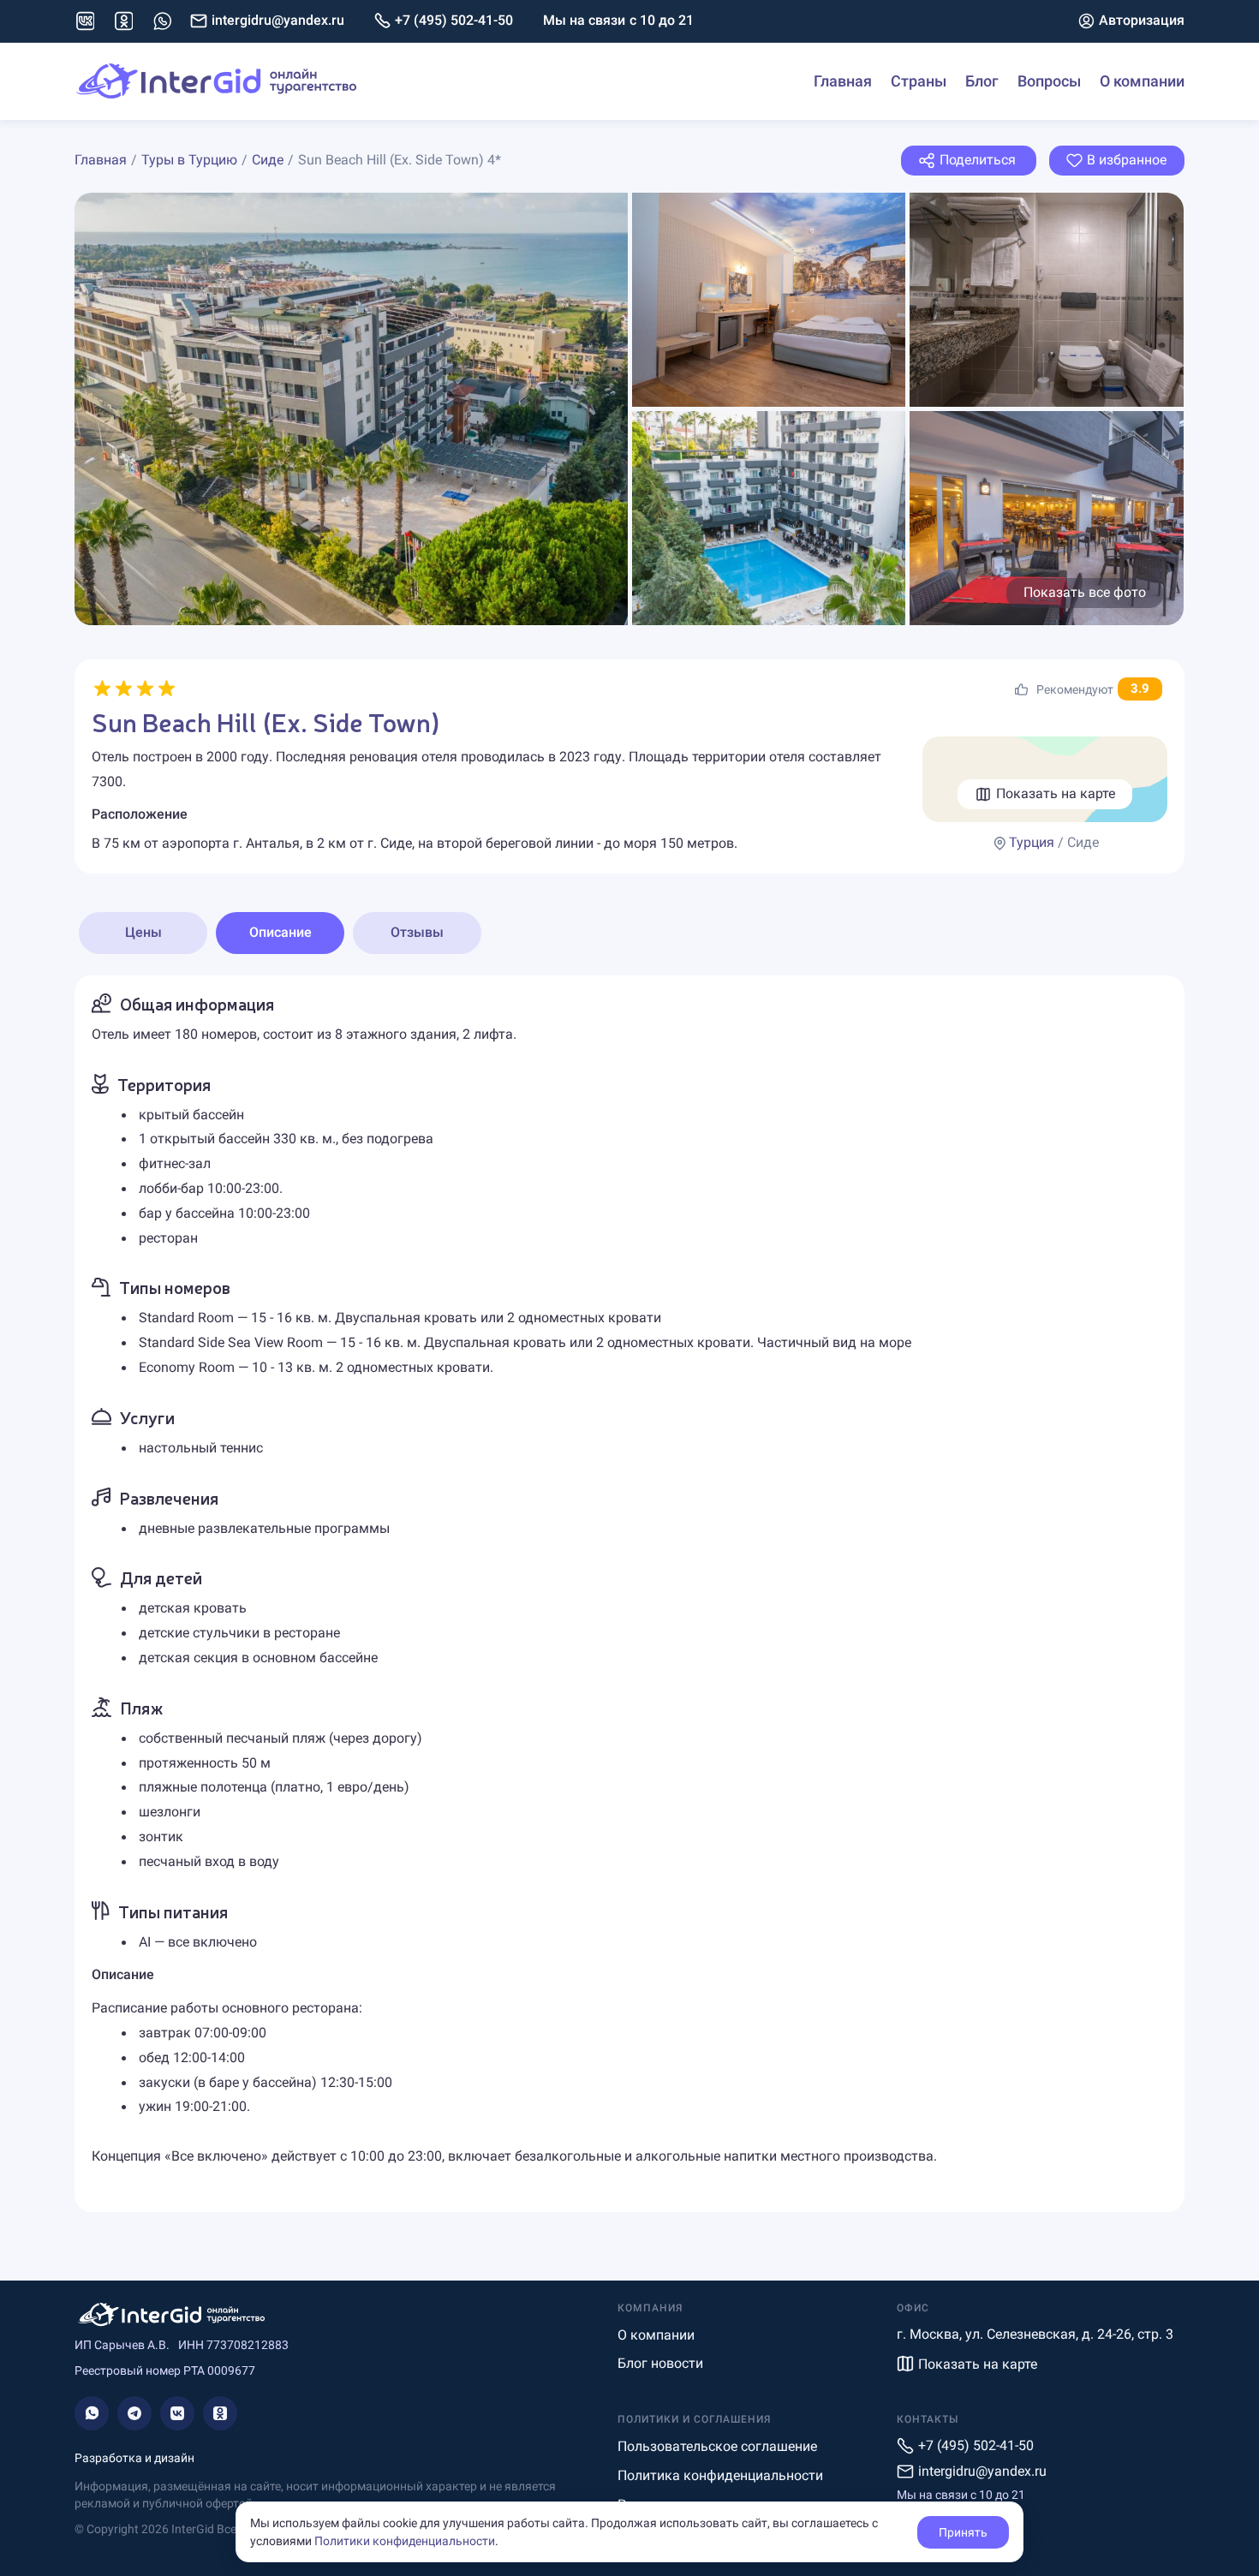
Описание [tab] (280, 932)
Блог (982, 81)
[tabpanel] (629, 1594)
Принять (963, 2532)
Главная (843, 81)
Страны (919, 81)
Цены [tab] (143, 932)
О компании (1142, 81)
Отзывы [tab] (417, 932)
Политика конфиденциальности (720, 2475)
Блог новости (660, 2363)
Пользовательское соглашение (717, 2446)
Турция (1032, 842)
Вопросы (1049, 81)
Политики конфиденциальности (405, 2541)
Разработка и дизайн (134, 2458)
